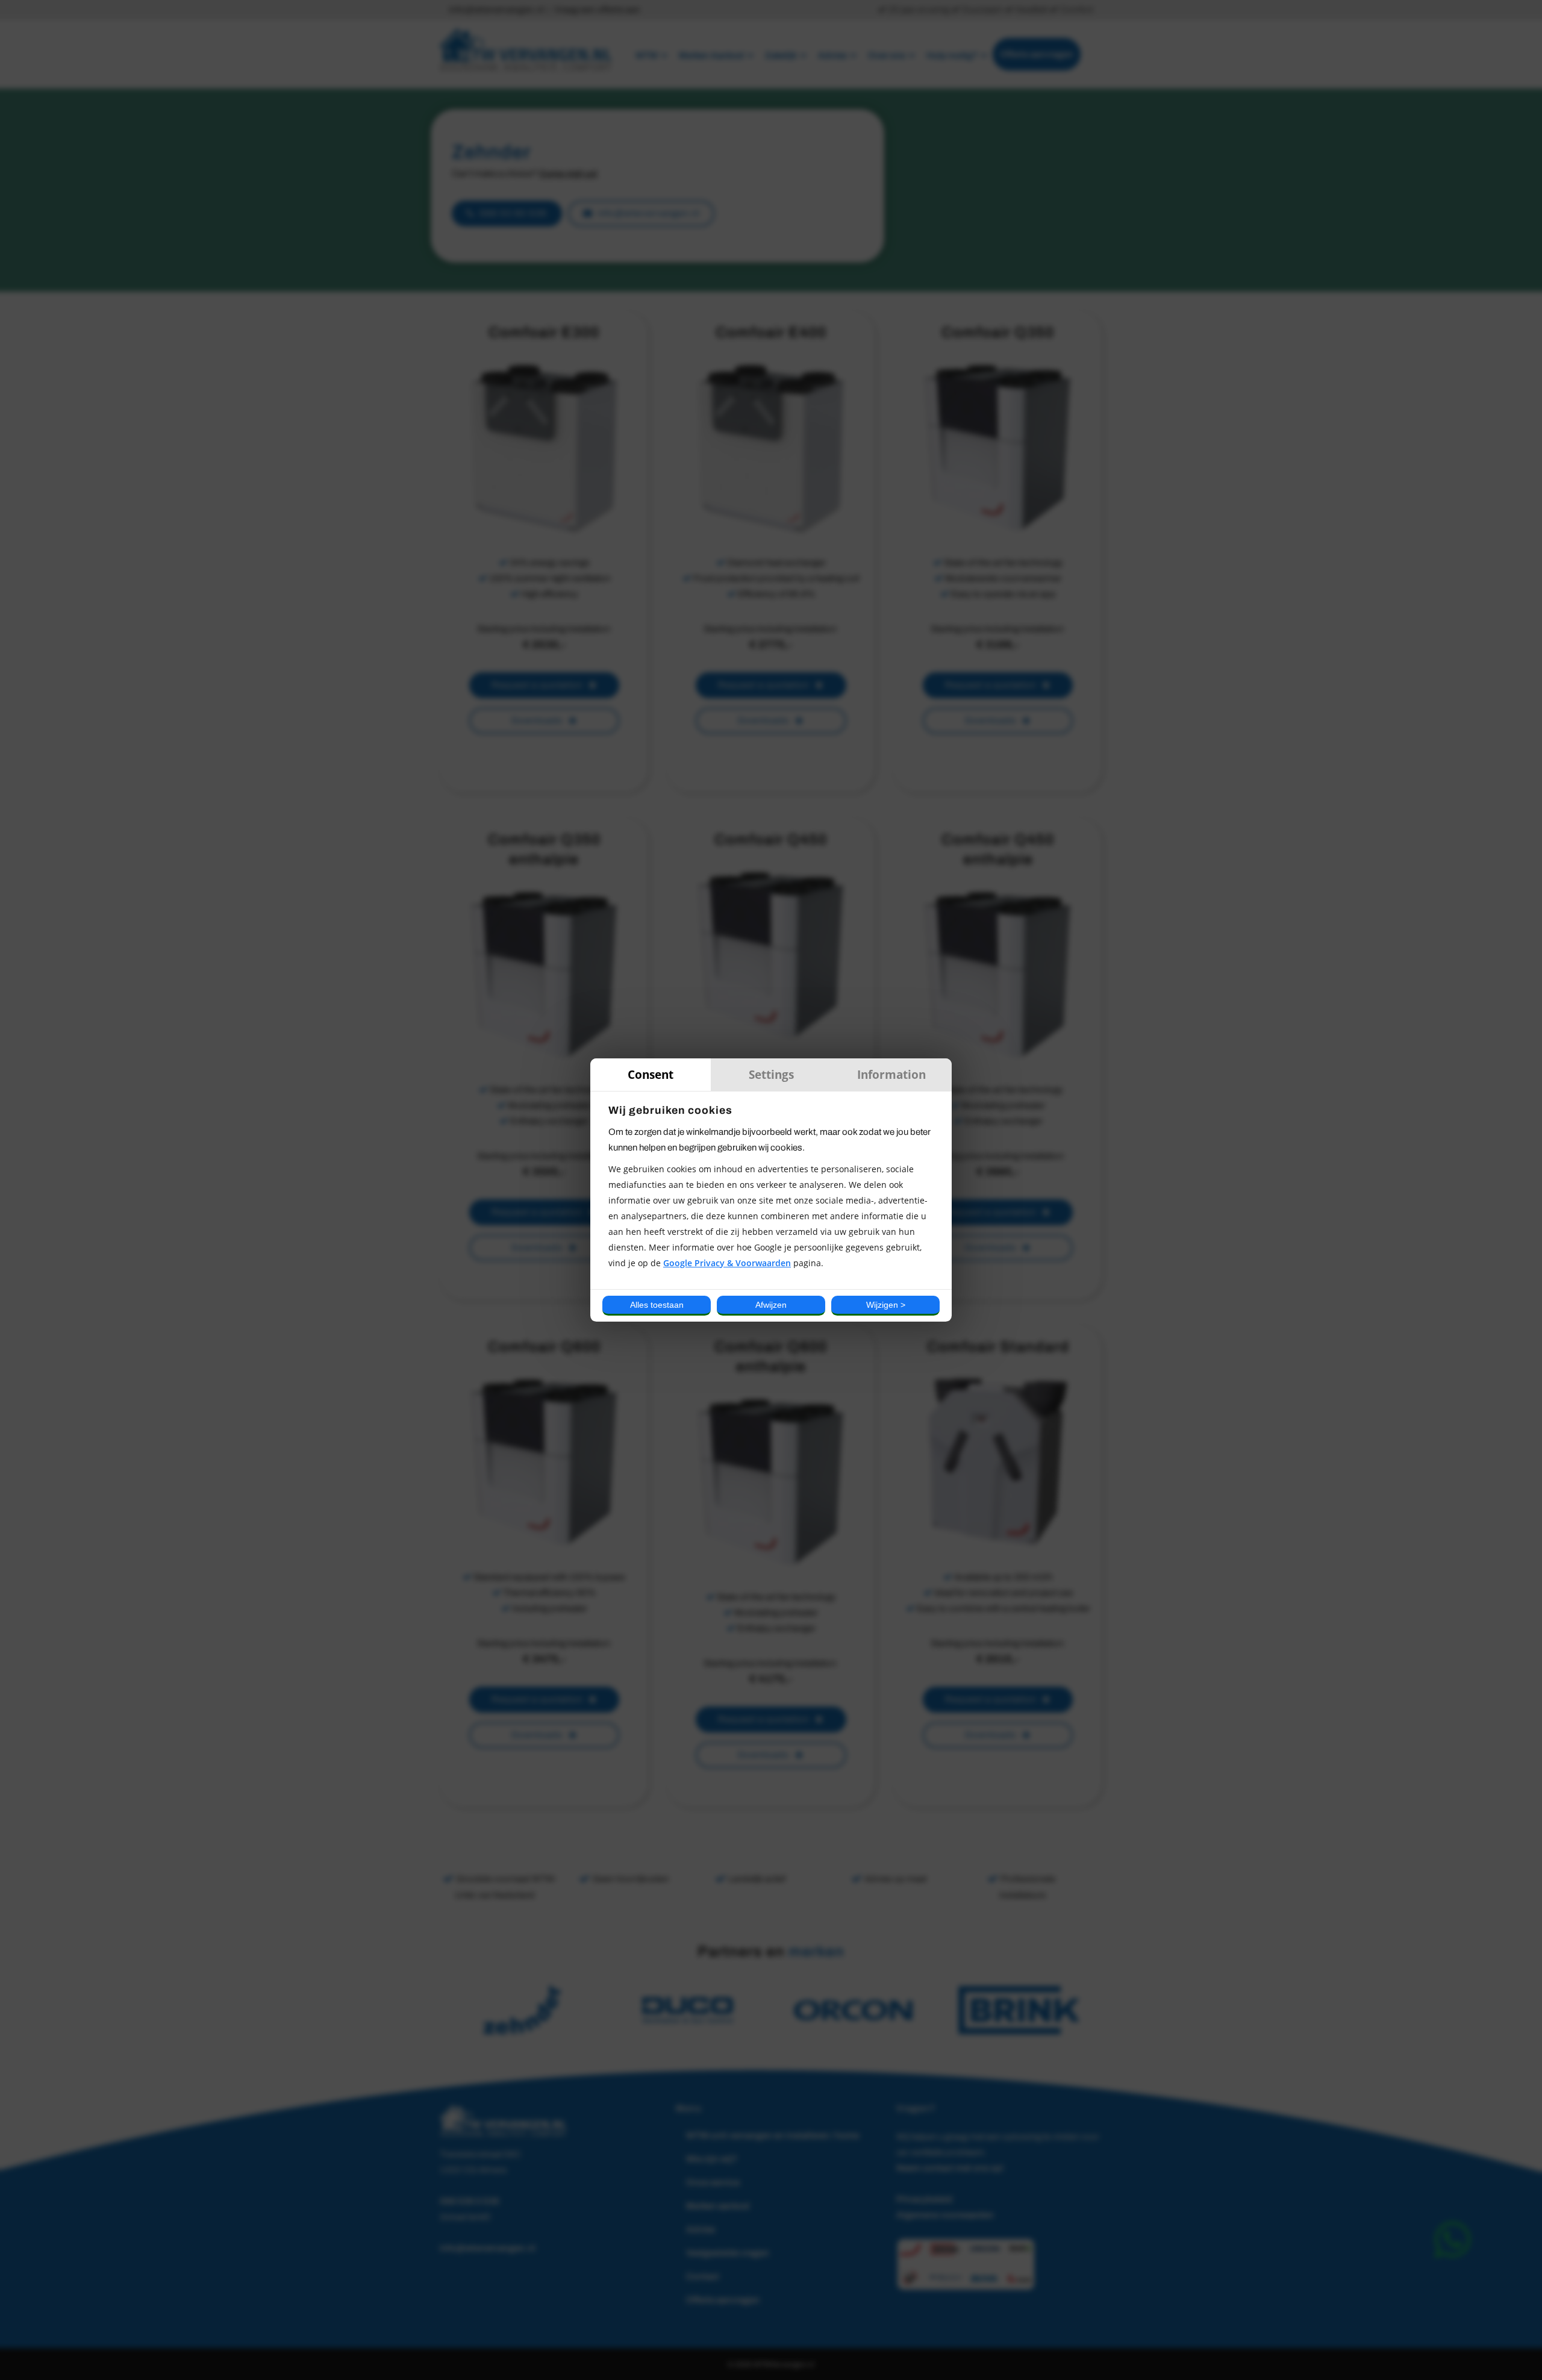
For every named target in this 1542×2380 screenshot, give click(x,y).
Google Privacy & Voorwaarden (727, 1263)
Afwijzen (771, 1305)
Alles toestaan (657, 1305)
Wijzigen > (886, 1305)
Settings (771, 1074)
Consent (651, 1074)
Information (891, 1074)
